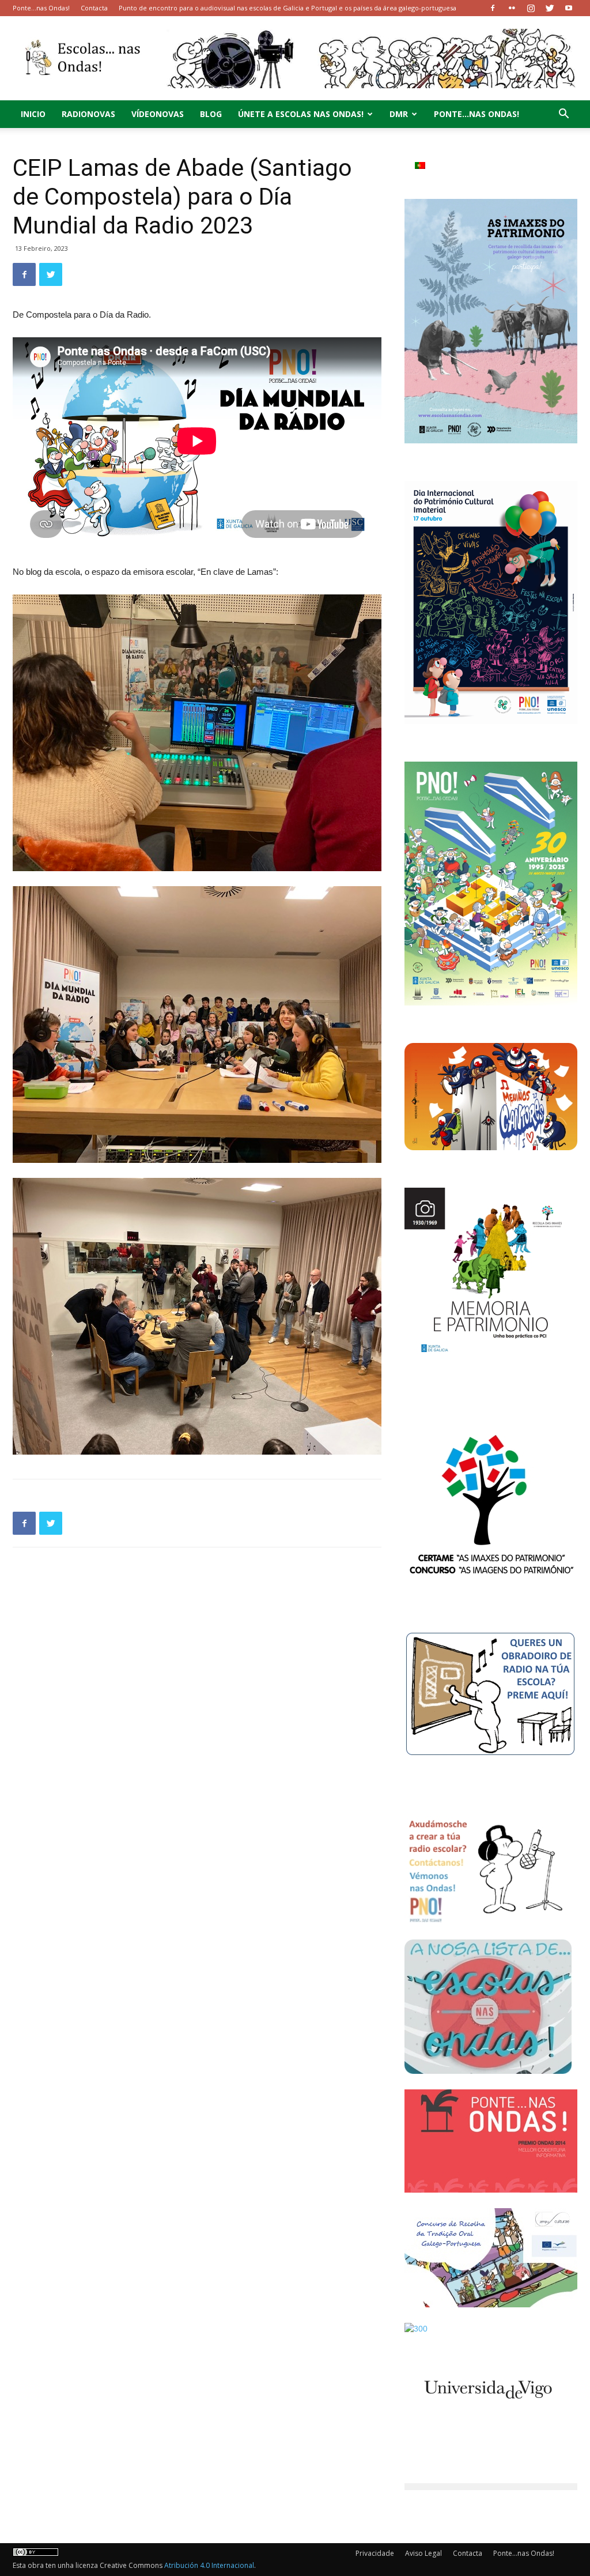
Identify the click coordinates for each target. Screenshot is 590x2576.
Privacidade (375, 2553)
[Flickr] (512, 8)
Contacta (94, 8)
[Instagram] (531, 8)
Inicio (33, 114)
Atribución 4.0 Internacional (209, 2565)
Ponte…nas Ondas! (41, 8)
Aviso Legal (423, 2553)
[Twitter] (550, 8)
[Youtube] (569, 8)
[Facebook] (493, 8)
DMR (399, 114)
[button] (563, 115)
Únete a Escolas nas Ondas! (301, 114)
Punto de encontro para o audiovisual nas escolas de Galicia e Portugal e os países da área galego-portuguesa (288, 8)
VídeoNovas (158, 114)
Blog (211, 114)
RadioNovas (88, 114)
